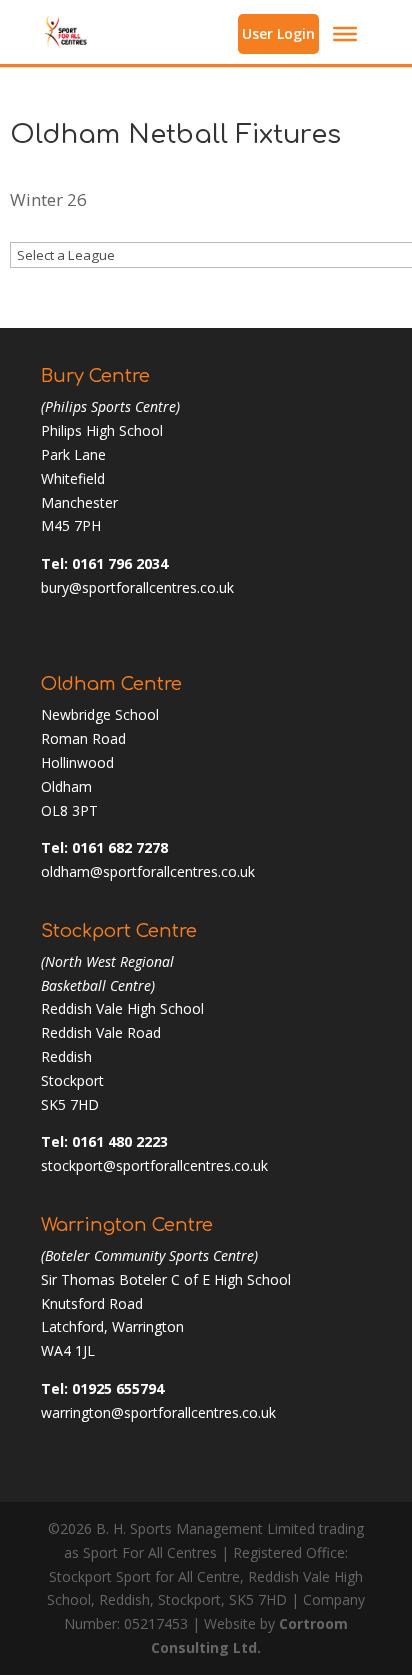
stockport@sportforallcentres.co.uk (154, 1165)
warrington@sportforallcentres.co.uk (158, 1412)
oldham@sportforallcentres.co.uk (148, 871)
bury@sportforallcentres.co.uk (137, 587)
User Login (278, 33)
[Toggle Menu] (345, 34)
